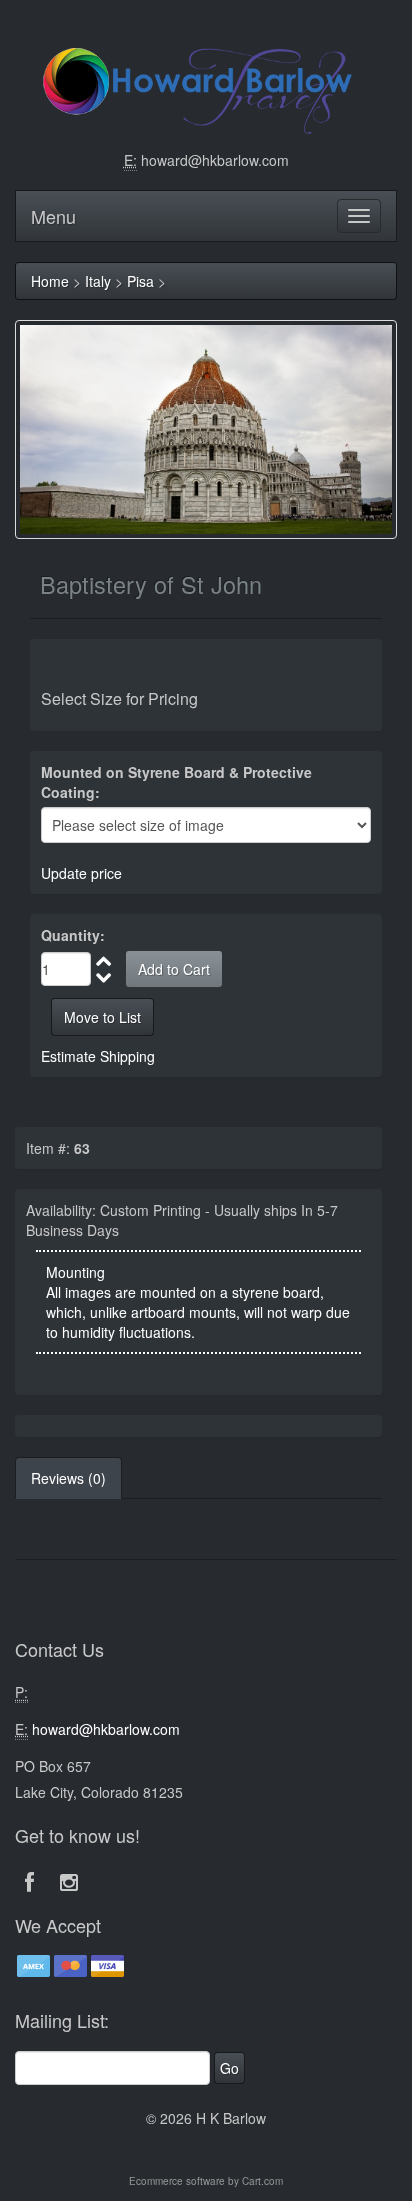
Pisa (140, 281)
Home (50, 281)
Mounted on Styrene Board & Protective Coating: (176, 782)
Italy (98, 281)
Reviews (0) (68, 1478)
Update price (81, 873)
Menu (53, 216)
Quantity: (73, 935)
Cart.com (262, 2181)
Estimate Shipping (98, 1056)
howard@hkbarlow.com (215, 160)
